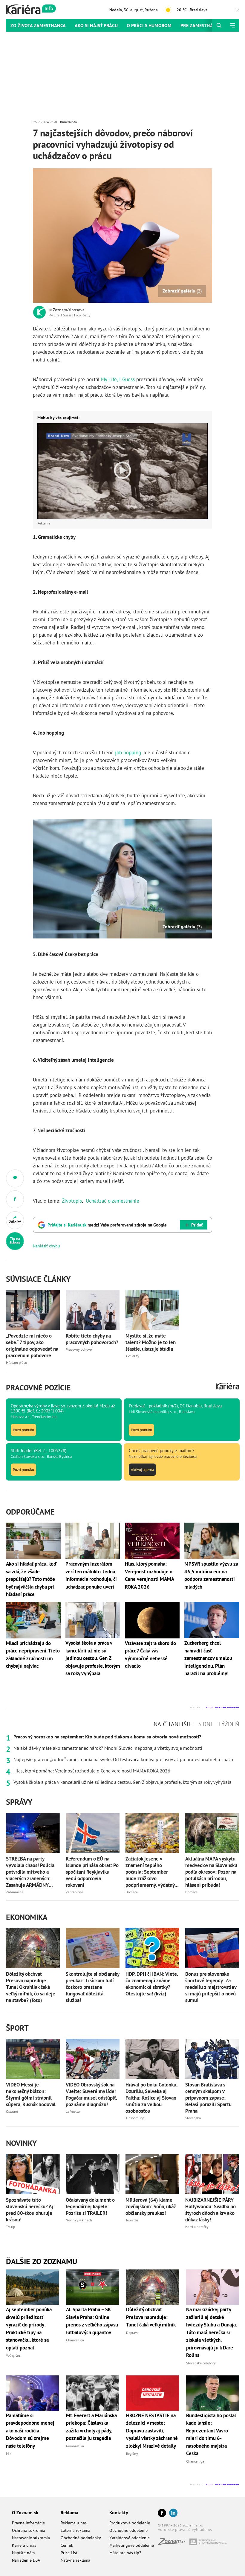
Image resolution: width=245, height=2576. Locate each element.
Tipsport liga (135, 2118)
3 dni (205, 1724)
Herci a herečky (197, 2227)
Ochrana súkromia (29, 2530)
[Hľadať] (219, 25)
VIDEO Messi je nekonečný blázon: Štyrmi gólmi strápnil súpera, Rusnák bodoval (31, 2095)
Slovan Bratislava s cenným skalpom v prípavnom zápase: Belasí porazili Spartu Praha (208, 2098)
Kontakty (119, 2512)
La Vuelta (73, 2111)
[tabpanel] (122, 1759)
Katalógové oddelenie (130, 2538)
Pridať (197, 1225)
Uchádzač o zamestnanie (112, 1201)
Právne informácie (28, 2523)
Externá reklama (75, 2530)
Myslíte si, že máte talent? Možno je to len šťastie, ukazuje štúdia (151, 1342)
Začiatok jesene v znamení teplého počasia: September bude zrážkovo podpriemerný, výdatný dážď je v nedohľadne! (150, 1872)
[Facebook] (162, 2513)
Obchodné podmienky (81, 2538)
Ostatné (12, 2111)
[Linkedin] (173, 2513)
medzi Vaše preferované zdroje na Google (107, 1225)
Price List (69, 2553)
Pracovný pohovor (79, 1349)
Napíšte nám (23, 2553)
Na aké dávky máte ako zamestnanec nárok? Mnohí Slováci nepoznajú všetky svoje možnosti (108, 1748)
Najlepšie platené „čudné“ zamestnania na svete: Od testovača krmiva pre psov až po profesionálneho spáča (123, 1759)
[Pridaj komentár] (15, 1178)
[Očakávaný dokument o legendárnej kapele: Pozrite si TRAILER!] (93, 2174)
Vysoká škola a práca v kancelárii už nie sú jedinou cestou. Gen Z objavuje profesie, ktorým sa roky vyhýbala (122, 1782)
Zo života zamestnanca (38, 25)
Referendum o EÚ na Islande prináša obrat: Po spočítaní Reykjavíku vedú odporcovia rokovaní (92, 1872)
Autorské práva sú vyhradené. (185, 2529)
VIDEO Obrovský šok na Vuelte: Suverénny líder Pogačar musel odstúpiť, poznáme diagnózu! (91, 2095)
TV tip (10, 2227)
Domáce (132, 1892)
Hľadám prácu (16, 1362)
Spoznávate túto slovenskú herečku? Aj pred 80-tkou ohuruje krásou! (30, 2210)
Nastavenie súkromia (31, 2538)
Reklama (69, 2512)
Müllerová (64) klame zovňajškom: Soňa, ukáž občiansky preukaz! (151, 2206)
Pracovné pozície (38, 1388)
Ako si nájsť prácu (96, 25)
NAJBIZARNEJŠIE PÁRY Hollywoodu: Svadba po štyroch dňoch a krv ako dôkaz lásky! (210, 2210)
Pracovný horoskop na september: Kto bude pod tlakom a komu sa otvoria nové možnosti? (107, 1737)
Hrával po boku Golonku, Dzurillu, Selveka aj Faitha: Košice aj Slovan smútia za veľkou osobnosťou (151, 2098)
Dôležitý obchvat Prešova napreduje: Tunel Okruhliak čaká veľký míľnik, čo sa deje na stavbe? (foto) (31, 1987)
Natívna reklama (75, 2560)
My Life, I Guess (118, 379)
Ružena (151, 10)
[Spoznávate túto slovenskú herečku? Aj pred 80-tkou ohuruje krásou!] (33, 2174)
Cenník (67, 2545)
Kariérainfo (68, 122)
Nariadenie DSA (26, 2560)
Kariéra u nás (24, 2545)
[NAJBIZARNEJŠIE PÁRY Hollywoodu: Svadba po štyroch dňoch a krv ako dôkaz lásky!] (212, 2174)
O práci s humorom (149, 25)
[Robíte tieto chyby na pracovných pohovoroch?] (93, 1310)
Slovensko (193, 2118)
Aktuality (132, 1356)
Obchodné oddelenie (128, 2530)
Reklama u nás (74, 2523)
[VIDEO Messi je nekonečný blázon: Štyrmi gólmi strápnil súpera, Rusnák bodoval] (33, 2059)
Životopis (72, 1201)
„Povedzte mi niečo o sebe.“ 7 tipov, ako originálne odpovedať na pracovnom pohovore (32, 1346)
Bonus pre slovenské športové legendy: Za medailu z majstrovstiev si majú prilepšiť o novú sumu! (211, 1987)
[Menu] (232, 25)
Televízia (132, 2220)
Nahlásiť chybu (46, 1246)
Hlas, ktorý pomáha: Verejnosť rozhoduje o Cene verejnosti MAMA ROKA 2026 (92, 1771)
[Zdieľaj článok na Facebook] (15, 1199)
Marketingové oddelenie (132, 2545)
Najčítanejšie (173, 1724)
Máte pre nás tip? (125, 2553)
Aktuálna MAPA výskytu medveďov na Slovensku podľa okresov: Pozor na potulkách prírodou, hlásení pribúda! (211, 1872)
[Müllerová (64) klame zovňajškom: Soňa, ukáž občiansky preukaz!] (152, 2174)
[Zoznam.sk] (174, 2543)
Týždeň (229, 1724)
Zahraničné (15, 1892)
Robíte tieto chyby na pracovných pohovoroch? (92, 1339)
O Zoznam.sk (25, 2512)
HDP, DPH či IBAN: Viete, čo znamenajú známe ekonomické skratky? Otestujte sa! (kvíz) (152, 1984)
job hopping (128, 753)
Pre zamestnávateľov (206, 25)
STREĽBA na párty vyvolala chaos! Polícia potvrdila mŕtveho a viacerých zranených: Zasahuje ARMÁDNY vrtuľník (30, 1872)
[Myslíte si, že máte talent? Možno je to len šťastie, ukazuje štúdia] (152, 1310)
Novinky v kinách (79, 2220)
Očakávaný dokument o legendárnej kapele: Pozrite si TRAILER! (90, 2206)
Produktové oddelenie (130, 2523)
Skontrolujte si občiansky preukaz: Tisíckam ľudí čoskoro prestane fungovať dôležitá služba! (92, 1987)
